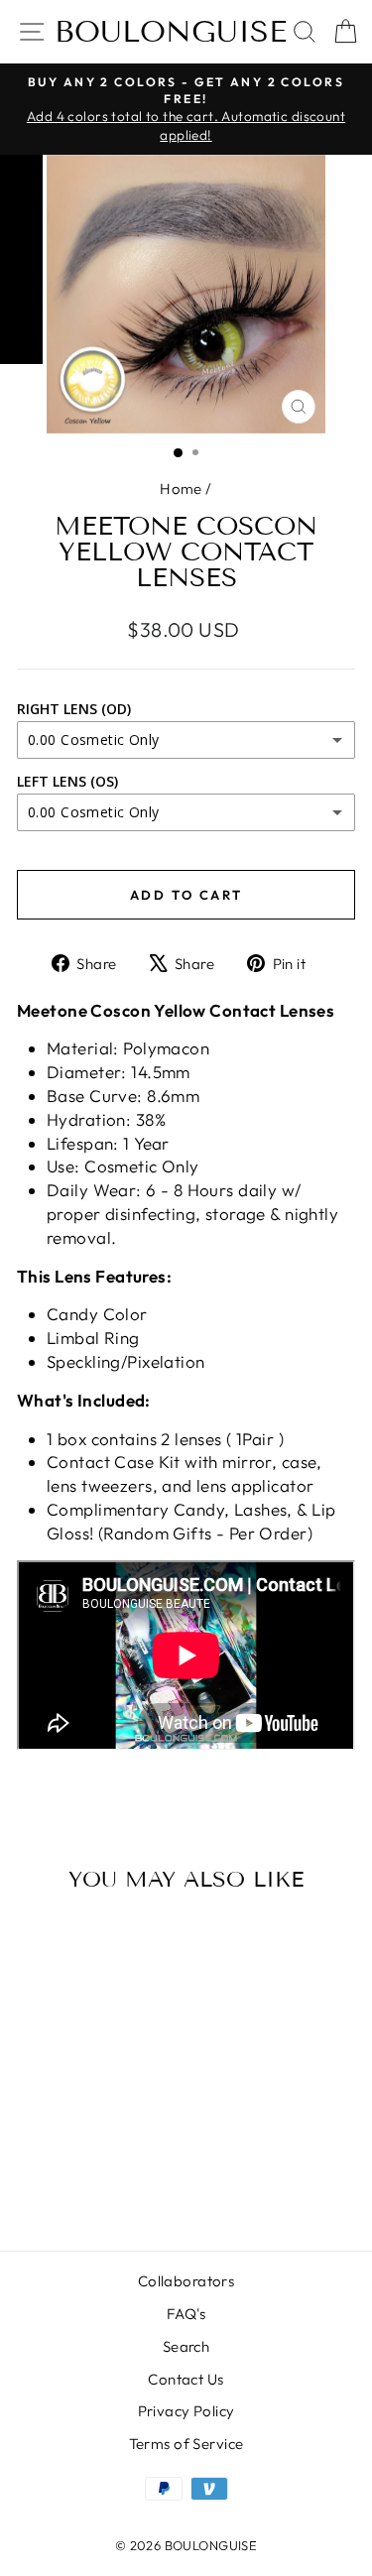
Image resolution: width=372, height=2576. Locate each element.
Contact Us (186, 2379)
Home (181, 489)
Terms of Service (186, 2444)
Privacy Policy (186, 2411)
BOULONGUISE (171, 32)
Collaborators (186, 2281)
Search (186, 2346)
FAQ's (186, 2314)
